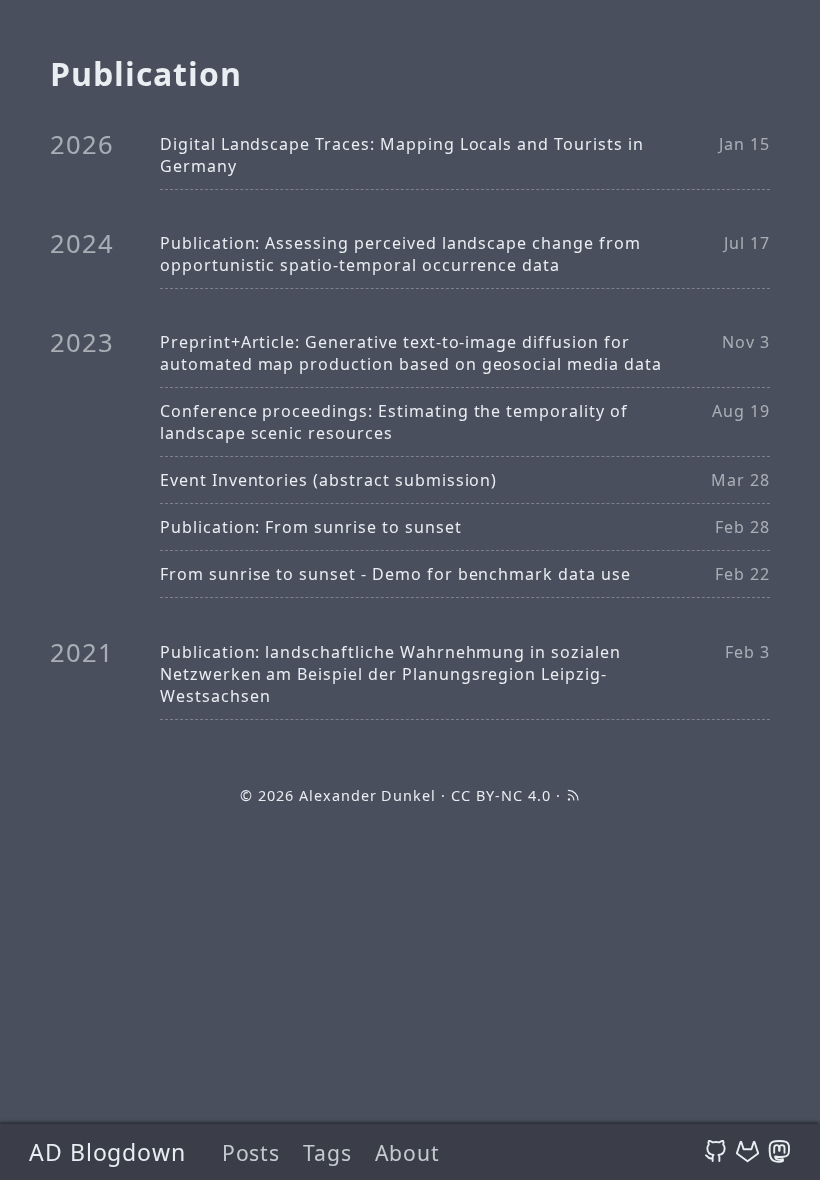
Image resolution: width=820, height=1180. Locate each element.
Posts (251, 1152)
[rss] (573, 795)
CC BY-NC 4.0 (501, 795)
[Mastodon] (779, 1152)
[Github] (715, 1152)
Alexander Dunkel (367, 795)
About (407, 1152)
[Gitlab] (747, 1152)
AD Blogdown (108, 1152)
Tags (327, 1152)
